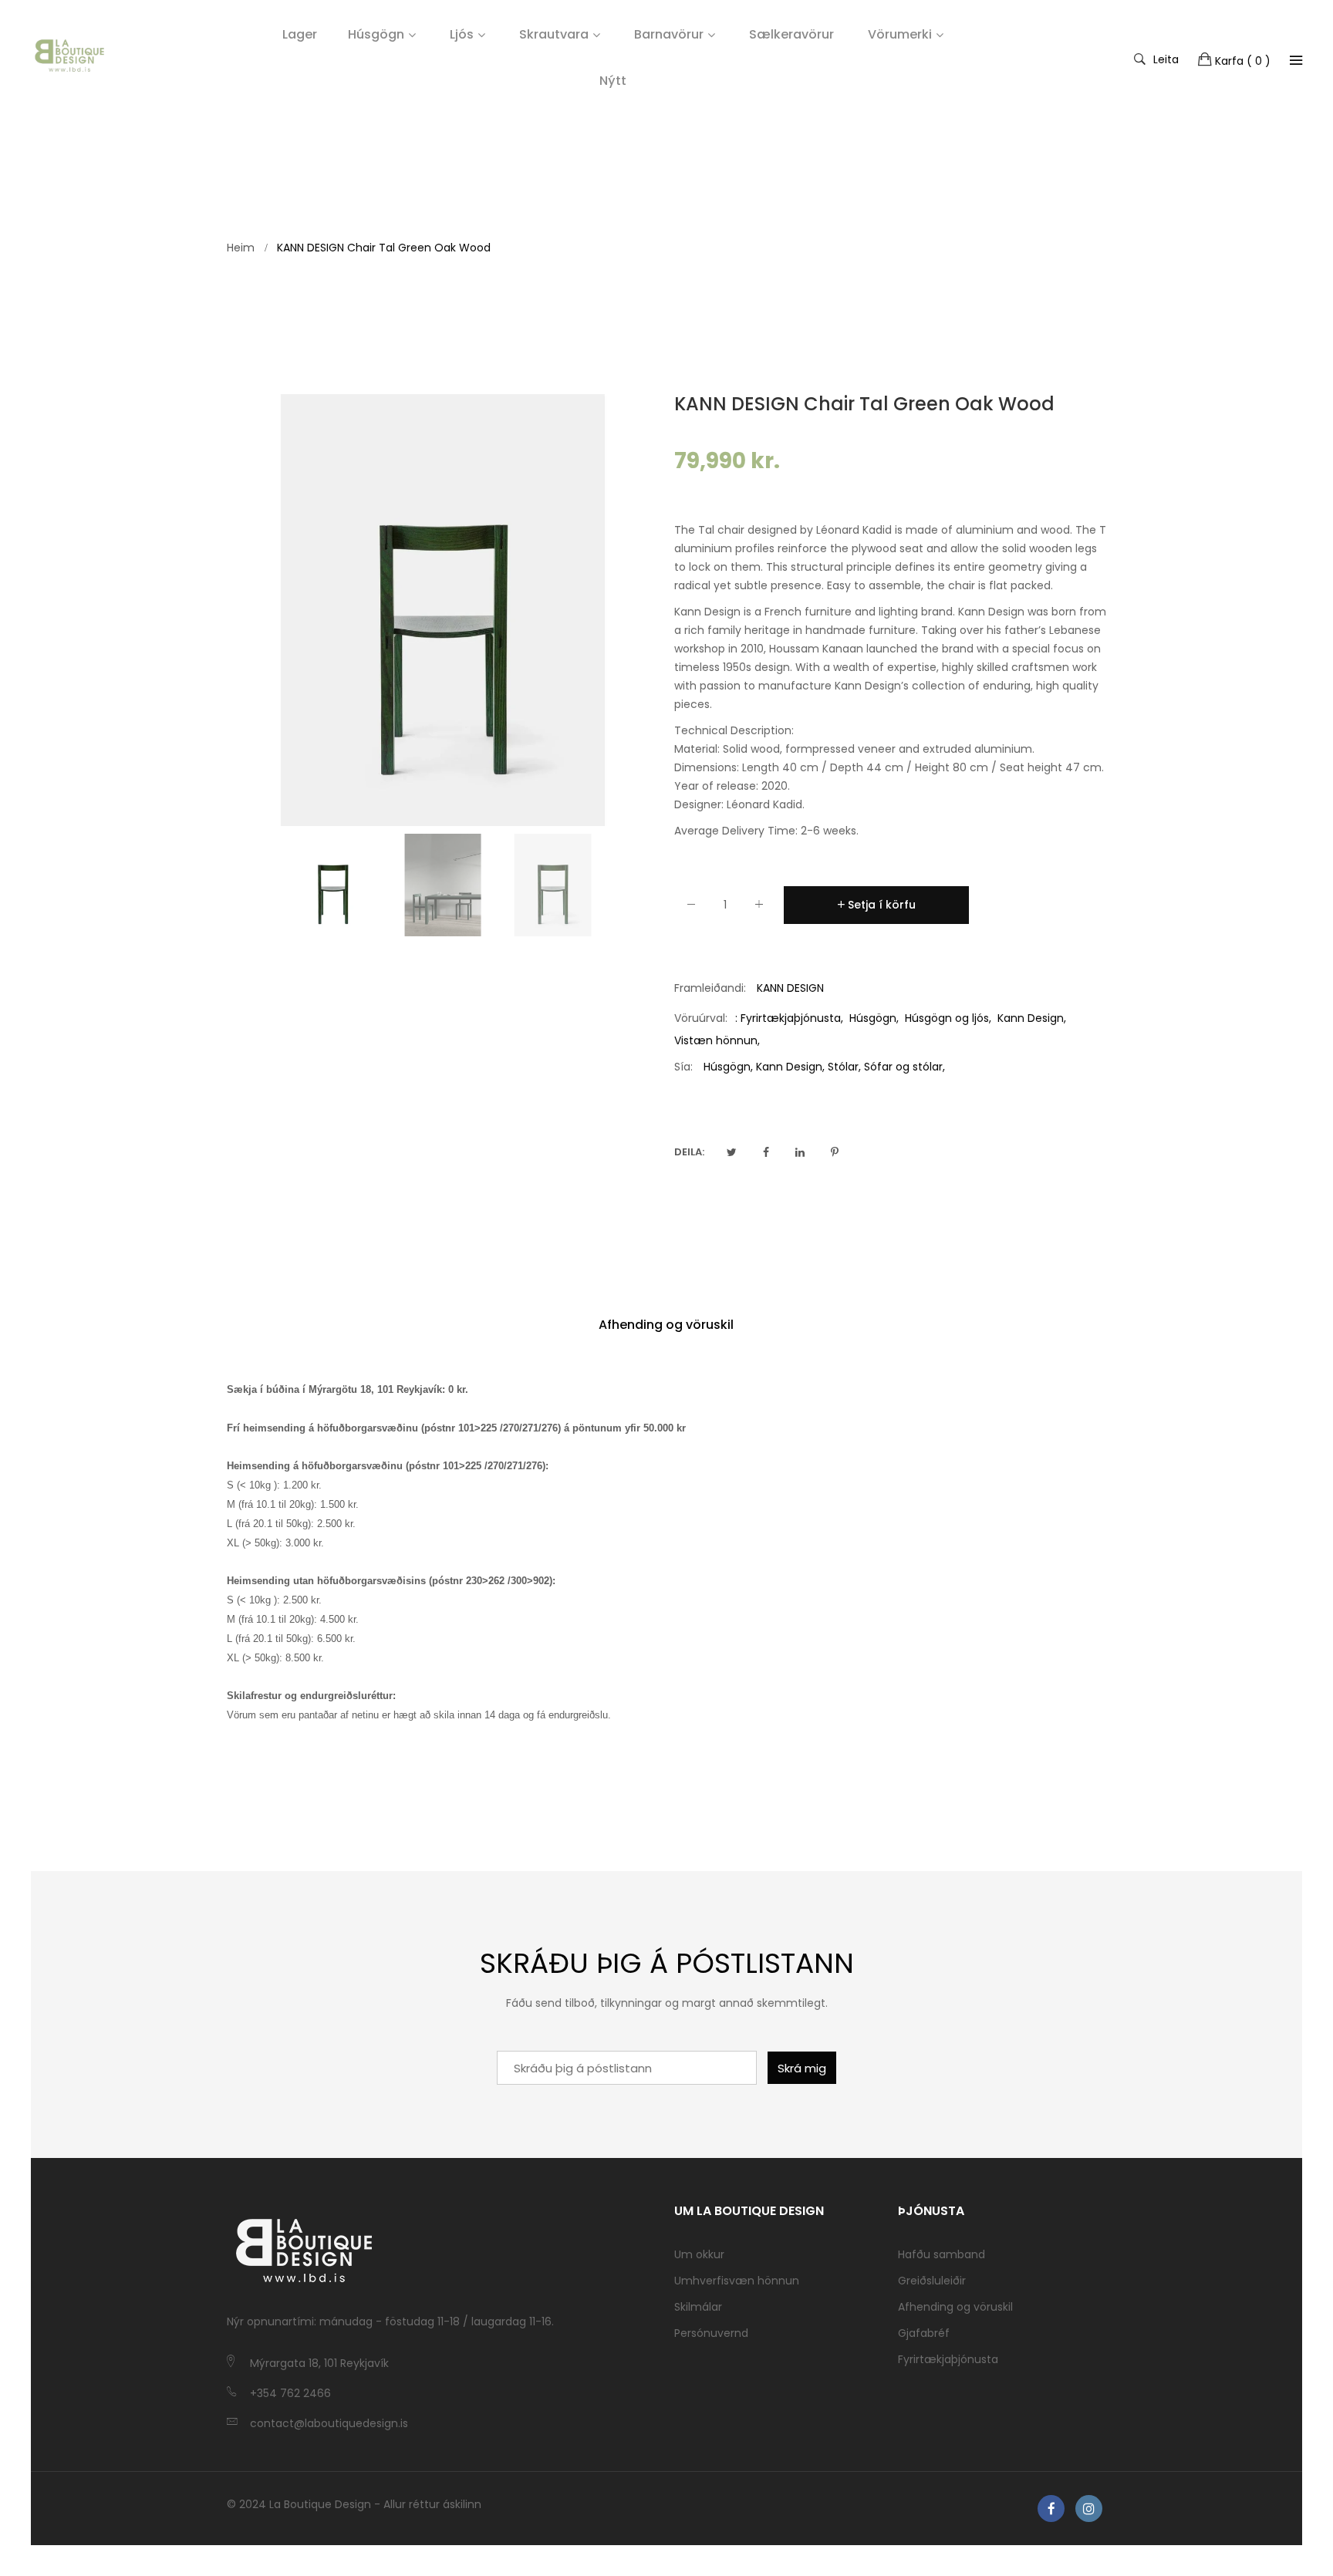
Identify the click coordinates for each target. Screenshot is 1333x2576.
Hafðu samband (942, 2254)
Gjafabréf (924, 2333)
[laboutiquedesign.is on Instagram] (1089, 2509)
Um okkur (699, 2254)
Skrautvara (554, 34)
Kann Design (1031, 1018)
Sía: (683, 1067)
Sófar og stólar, (904, 1067)
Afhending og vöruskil (666, 1325)
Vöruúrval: (701, 1018)
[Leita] (1296, 60)
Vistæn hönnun (716, 1040)
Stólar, (844, 1067)
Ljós (462, 34)
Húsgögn (376, 34)
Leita (1166, 59)
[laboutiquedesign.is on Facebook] (1051, 2509)
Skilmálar (698, 2307)
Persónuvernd (711, 2333)
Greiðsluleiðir (932, 2281)
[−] (691, 907)
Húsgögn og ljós (947, 1018)
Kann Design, (790, 1067)
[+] (759, 907)
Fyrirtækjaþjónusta (791, 1018)
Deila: (689, 1152)
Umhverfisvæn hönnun (737, 2281)
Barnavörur (669, 34)
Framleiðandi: (710, 988)
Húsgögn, (728, 1067)
